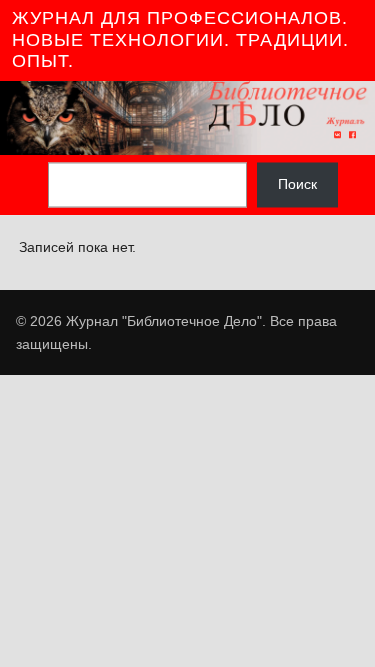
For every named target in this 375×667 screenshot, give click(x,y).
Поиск (297, 185)
